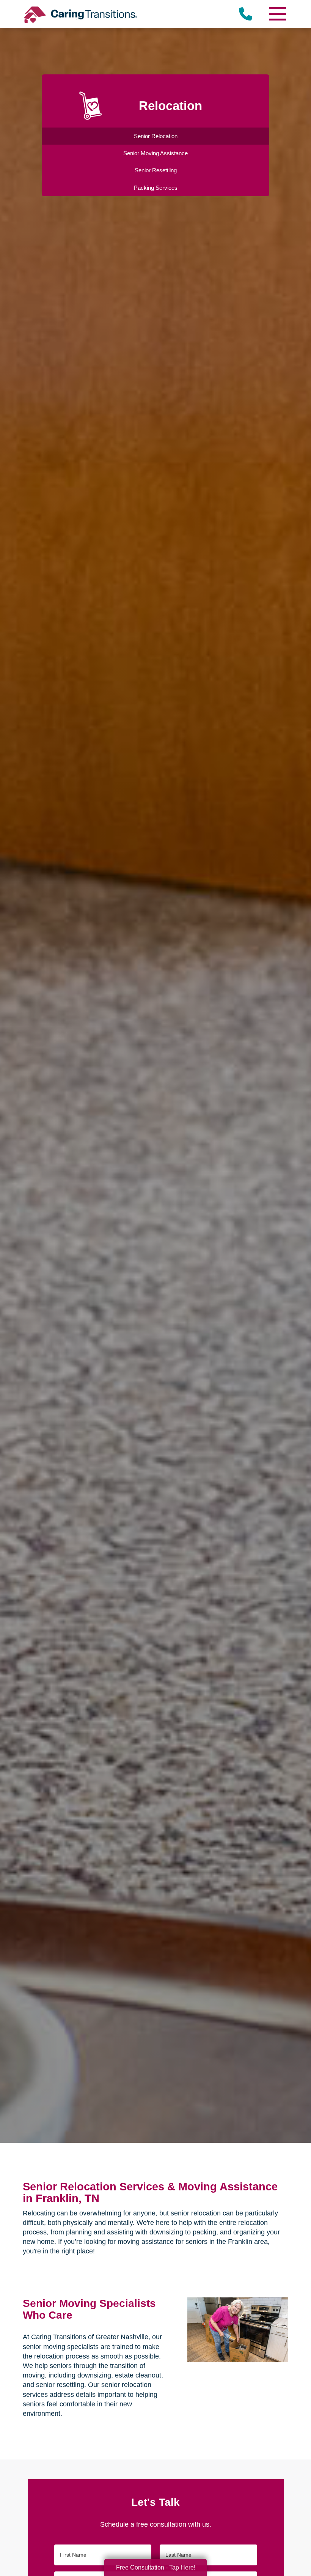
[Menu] (277, 14)
